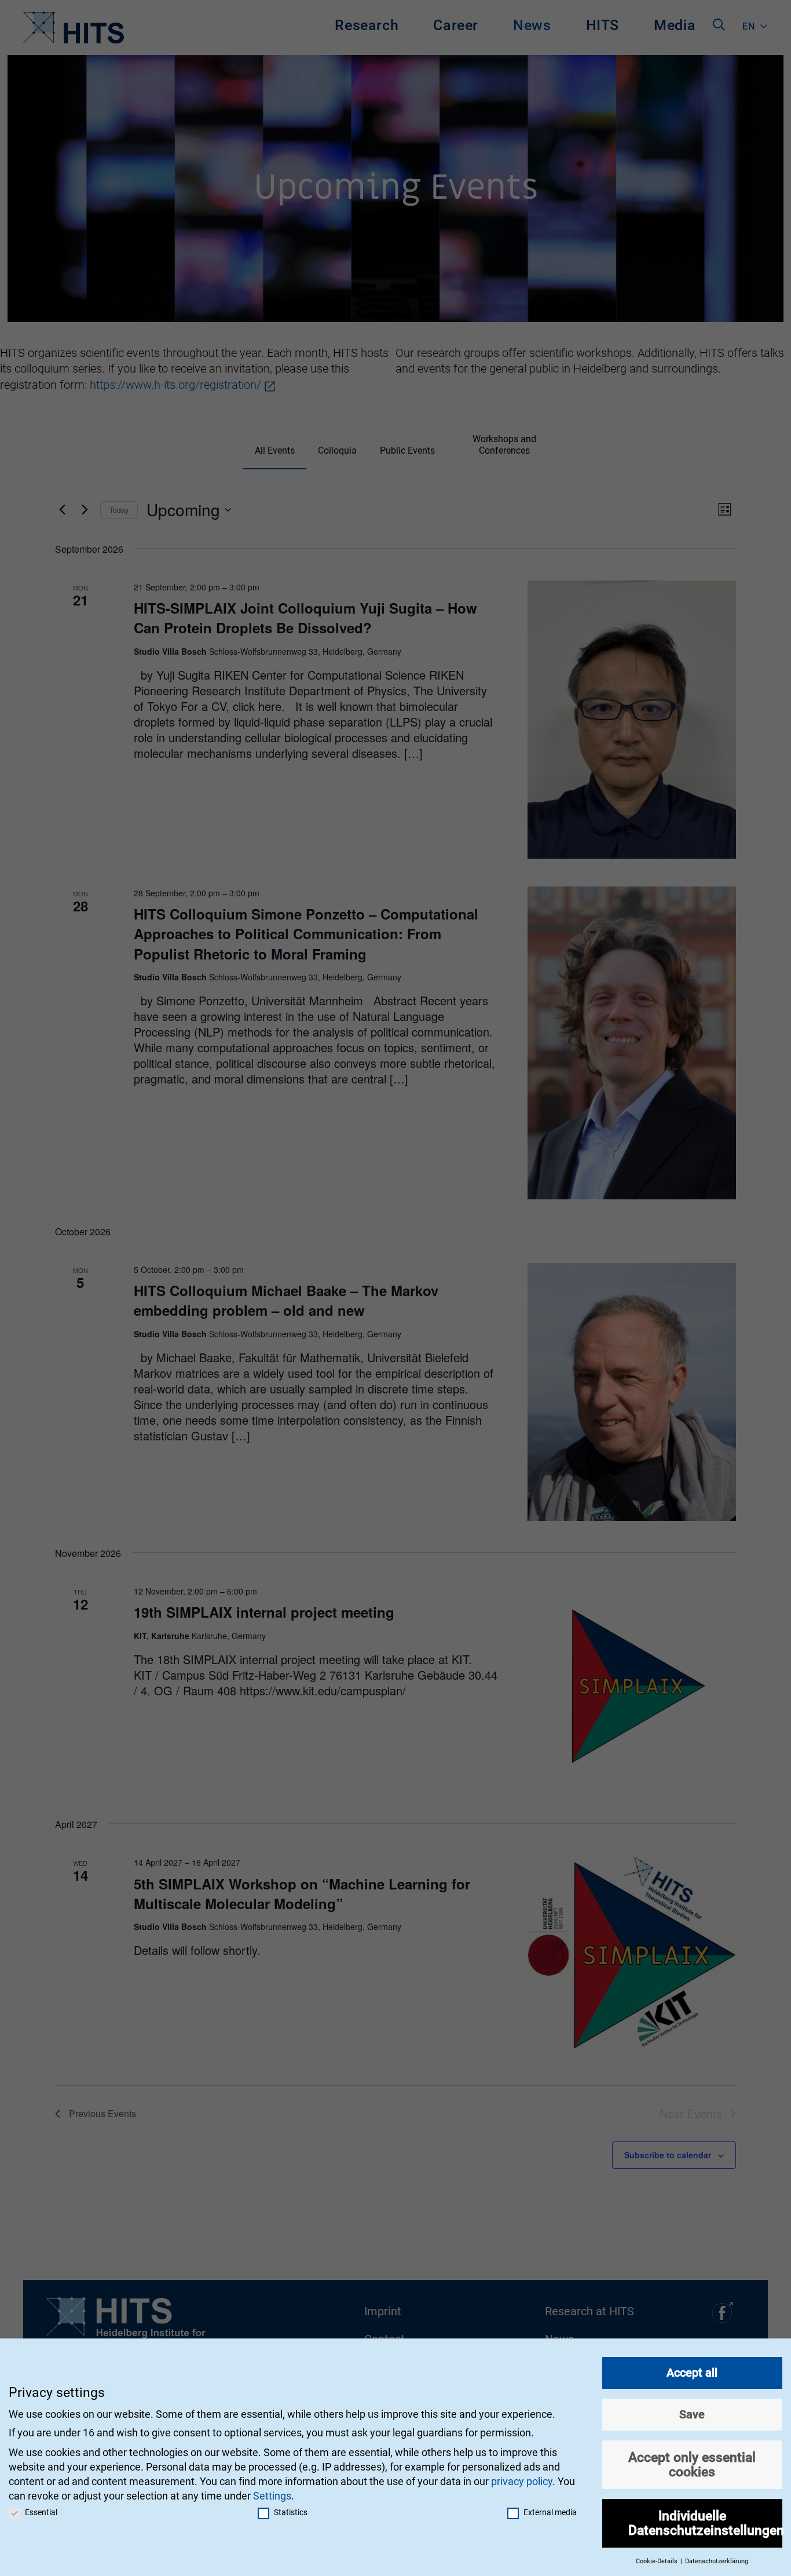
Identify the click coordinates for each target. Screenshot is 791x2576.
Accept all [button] (692, 2373)
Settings (272, 2496)
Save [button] (692, 2414)
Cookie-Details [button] (658, 2561)
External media (550, 2512)
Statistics (291, 2512)
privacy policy (522, 2481)
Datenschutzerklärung (717, 2561)
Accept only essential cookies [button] (692, 2464)
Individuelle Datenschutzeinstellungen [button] (706, 2523)
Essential (41, 2512)
